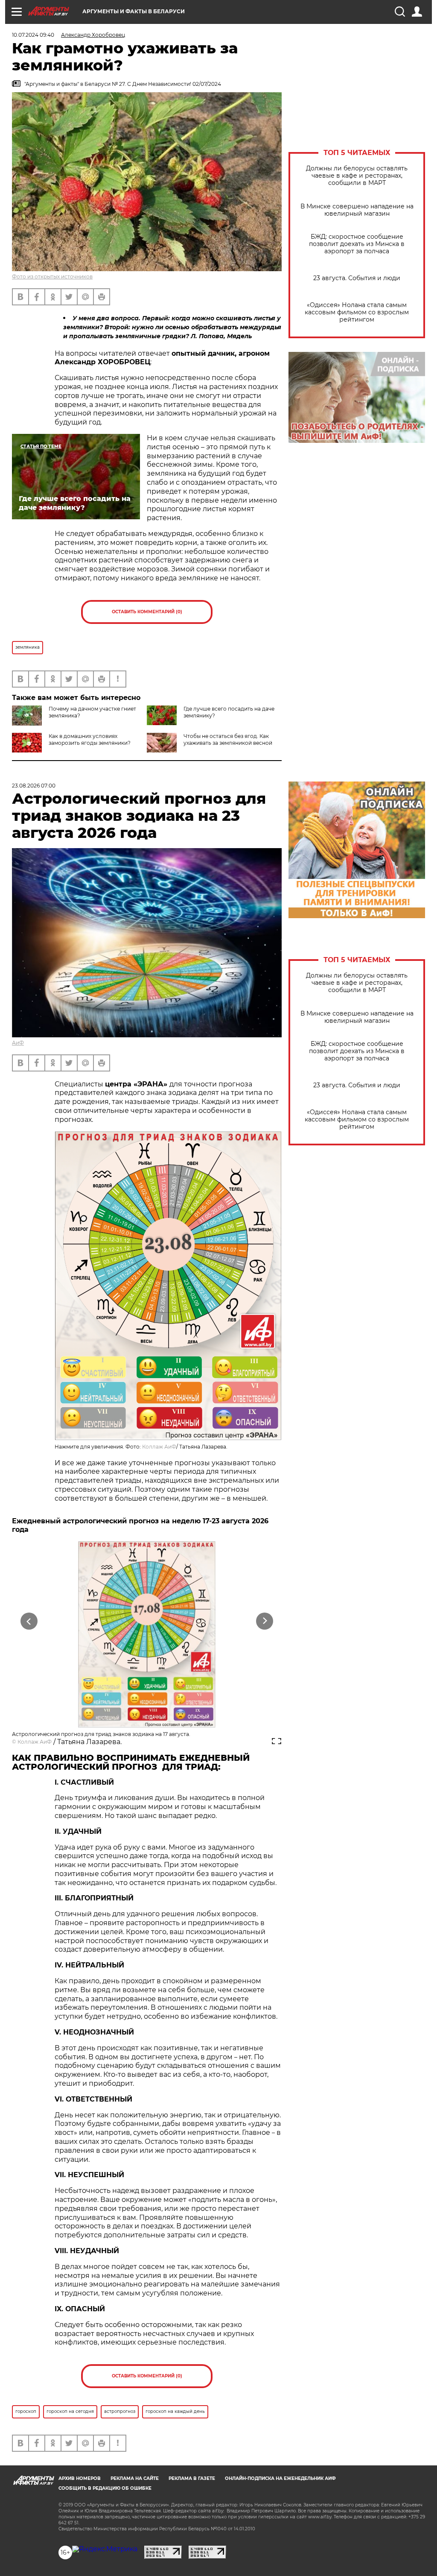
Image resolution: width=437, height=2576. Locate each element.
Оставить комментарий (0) (147, 612)
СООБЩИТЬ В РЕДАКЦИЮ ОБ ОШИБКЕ (105, 2488)
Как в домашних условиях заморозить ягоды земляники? (90, 739)
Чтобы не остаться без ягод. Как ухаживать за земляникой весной (228, 739)
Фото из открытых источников (52, 277)
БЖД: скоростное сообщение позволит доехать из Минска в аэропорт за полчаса (357, 244)
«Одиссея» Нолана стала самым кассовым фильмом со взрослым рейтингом (357, 312)
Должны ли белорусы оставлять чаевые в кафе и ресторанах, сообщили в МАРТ (357, 176)
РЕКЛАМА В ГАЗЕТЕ (192, 2478)
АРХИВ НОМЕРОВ (80, 2478)
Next (265, 1621)
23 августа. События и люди (357, 278)
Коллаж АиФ (159, 1447)
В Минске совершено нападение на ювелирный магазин (357, 210)
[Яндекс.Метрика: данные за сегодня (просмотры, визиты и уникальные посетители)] (105, 2549)
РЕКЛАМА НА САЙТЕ (135, 2478)
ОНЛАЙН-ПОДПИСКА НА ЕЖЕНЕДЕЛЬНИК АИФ (280, 2478)
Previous (29, 1621)
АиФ (18, 1043)
